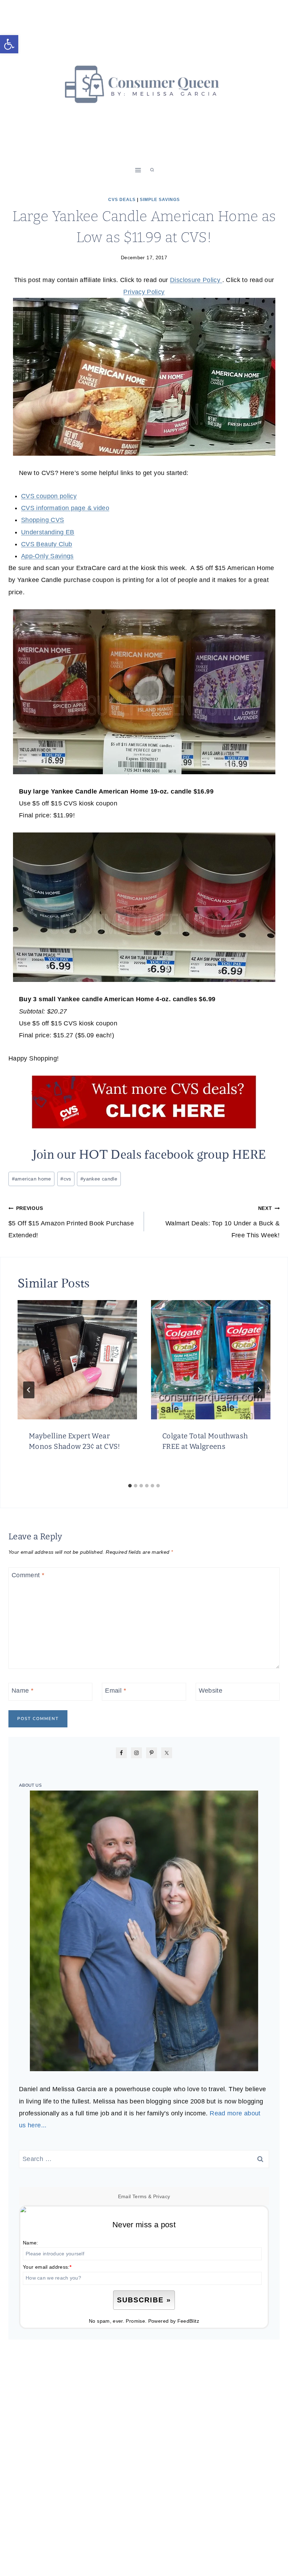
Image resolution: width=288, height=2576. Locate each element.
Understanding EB (48, 532)
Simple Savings (160, 200)
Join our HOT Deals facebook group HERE (149, 1154)
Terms (140, 2196)
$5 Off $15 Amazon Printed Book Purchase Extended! (71, 1222)
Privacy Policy (144, 292)
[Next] (259, 1390)
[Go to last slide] (29, 1390)
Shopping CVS (42, 520)
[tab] (130, 1486)
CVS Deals (122, 200)
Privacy (162, 2196)
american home (32, 1179)
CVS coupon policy (49, 496)
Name (22, 1691)
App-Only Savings (47, 556)
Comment (28, 1575)
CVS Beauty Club (47, 544)
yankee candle (99, 1179)
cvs (66, 1179)
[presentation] (77, 1360)
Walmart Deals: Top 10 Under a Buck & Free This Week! (222, 1222)
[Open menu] (138, 170)
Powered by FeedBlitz (174, 2321)
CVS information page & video (65, 508)
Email (116, 1691)
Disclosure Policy (196, 280)
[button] (9, 44)
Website (211, 1691)
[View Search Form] (152, 170)
